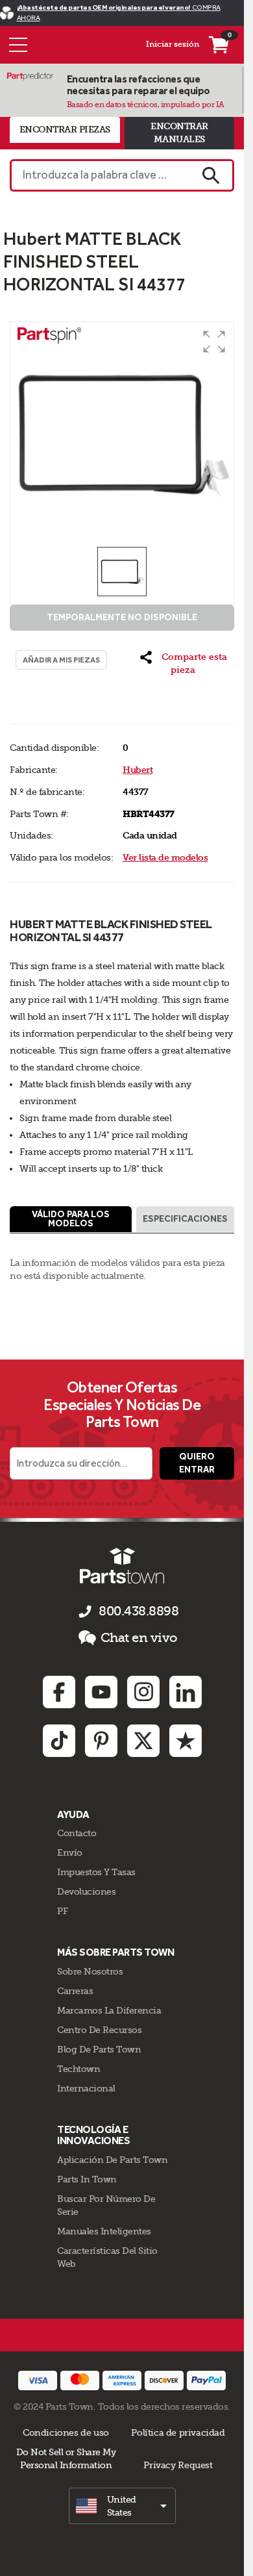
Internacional (86, 2088)
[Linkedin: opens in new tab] (186, 1692)
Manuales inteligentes (104, 2231)
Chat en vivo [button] (139, 1638)
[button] (214, 342)
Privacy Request (178, 2465)
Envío (70, 1852)
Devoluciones (86, 1891)
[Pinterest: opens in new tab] (101, 1741)
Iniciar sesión (173, 44)
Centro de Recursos (99, 2030)
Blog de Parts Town (99, 2049)
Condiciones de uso (66, 2432)
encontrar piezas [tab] (65, 130)
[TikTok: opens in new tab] (59, 1741)
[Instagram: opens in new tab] (143, 1692)
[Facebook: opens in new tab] (59, 1692)
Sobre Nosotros (90, 1971)
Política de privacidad (178, 2432)
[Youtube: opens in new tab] (101, 1692)
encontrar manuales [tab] (179, 133)
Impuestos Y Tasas (96, 1872)
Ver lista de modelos (165, 858)
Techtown (78, 2069)
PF (62, 1911)
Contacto (77, 1833)
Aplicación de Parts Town (112, 2160)
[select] (122, 2506)
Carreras (75, 1991)
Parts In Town (87, 2179)
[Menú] (18, 45)
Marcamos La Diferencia (109, 2010)
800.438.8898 (139, 1611)
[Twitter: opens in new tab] (143, 1741)
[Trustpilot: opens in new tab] (186, 1741)
